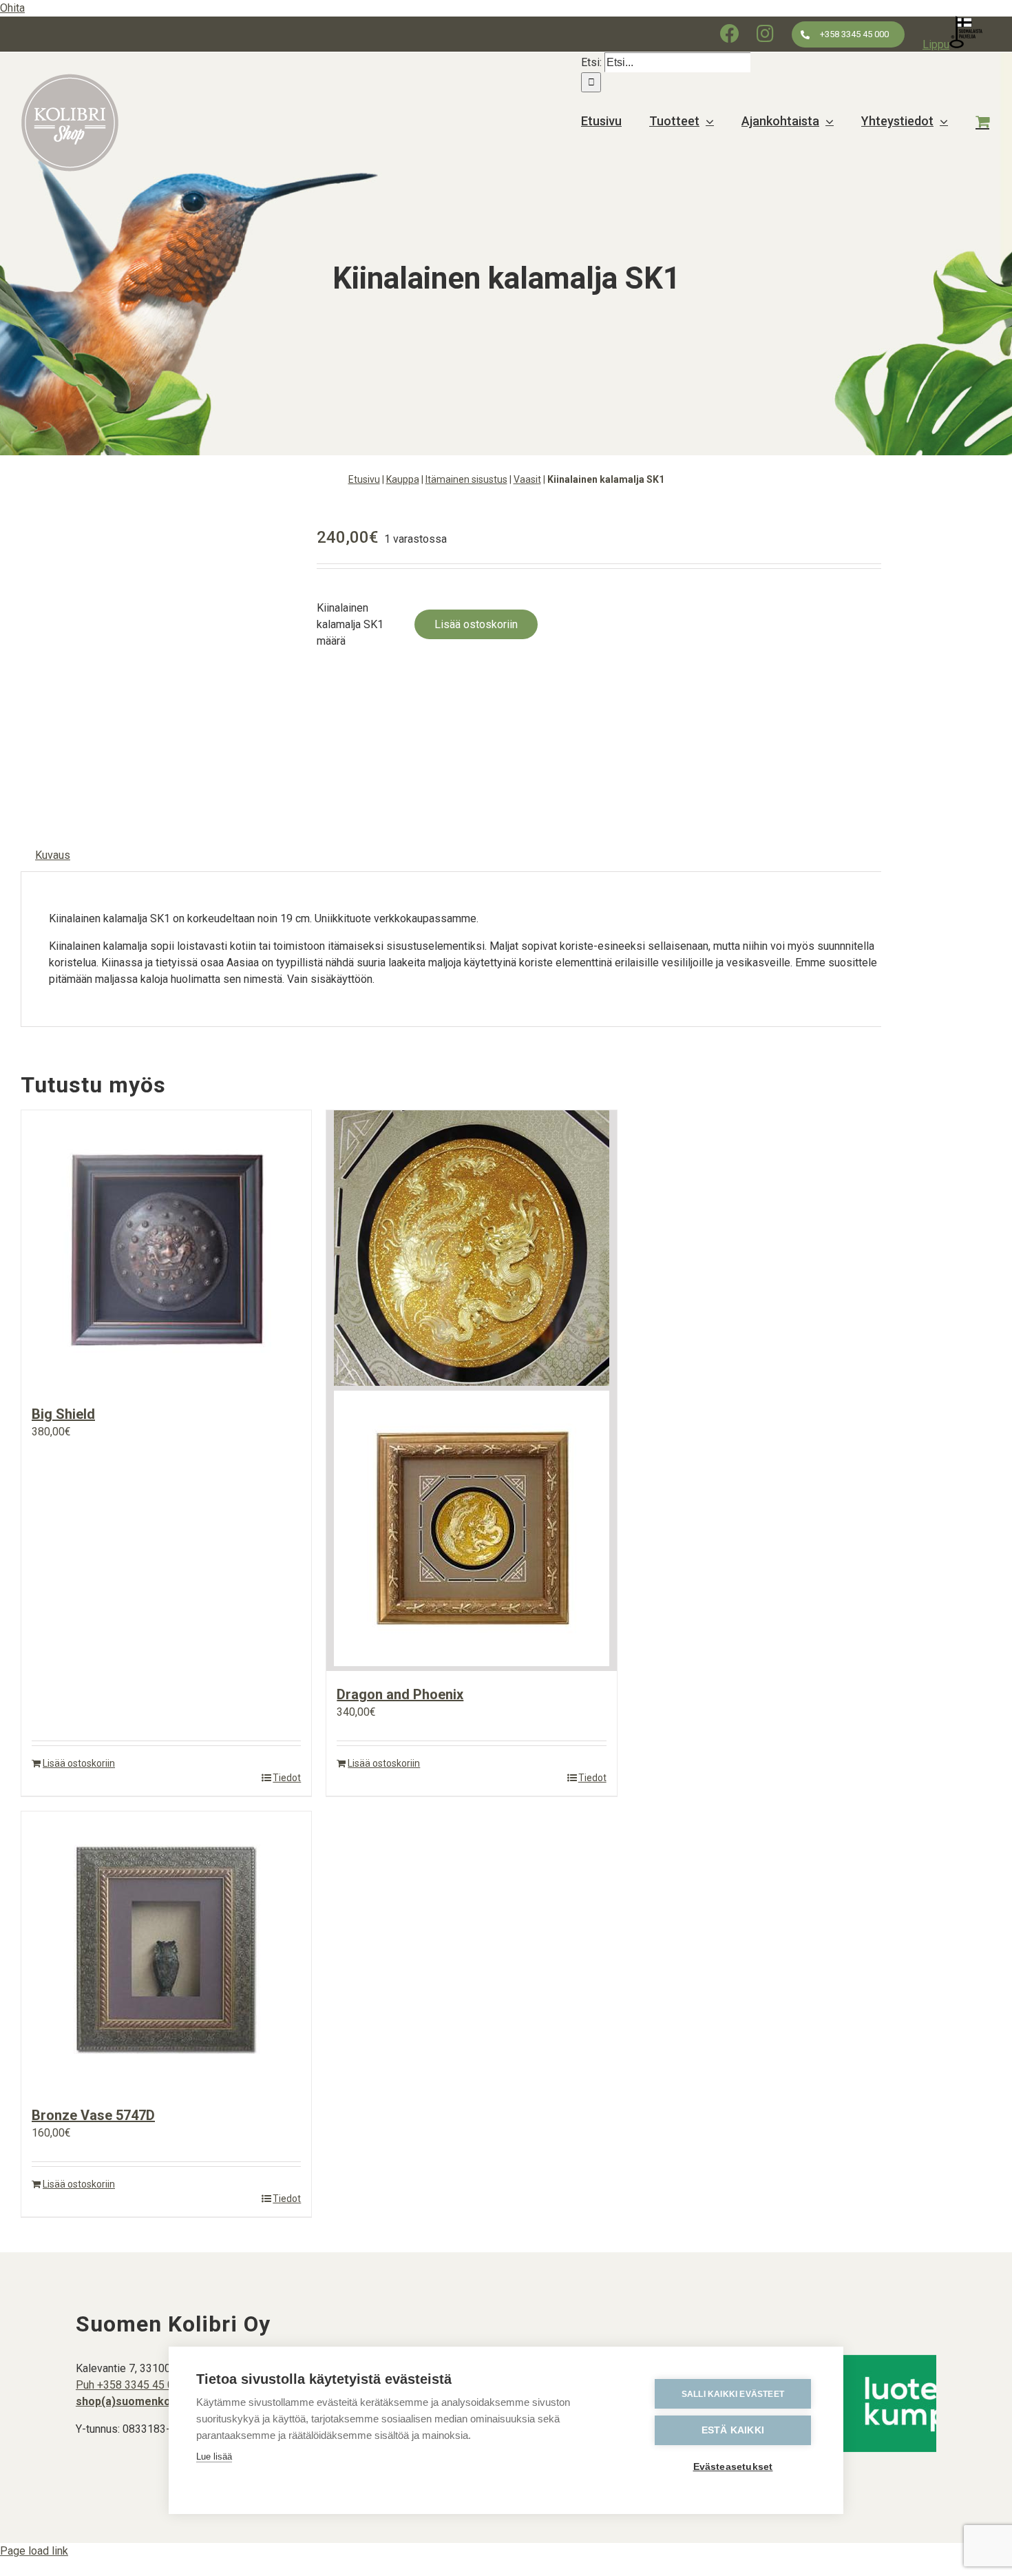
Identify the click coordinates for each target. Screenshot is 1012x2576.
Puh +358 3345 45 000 (131, 2385)
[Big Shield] (166, 1250)
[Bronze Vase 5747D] (166, 1952)
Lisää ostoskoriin (476, 624)
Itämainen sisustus (466, 479)
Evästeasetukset (733, 2467)
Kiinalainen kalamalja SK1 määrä (350, 624)
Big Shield (63, 1414)
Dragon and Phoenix (400, 1694)
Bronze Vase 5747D (93, 2115)
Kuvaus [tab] (53, 855)
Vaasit (527, 479)
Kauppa (403, 479)
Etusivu (364, 479)
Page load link (34, 2551)
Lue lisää (214, 2456)
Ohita (12, 8)
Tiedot (287, 1778)
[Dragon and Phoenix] (471, 1391)
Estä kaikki (733, 2430)
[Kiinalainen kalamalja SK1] (158, 658)
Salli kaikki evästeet (733, 2394)
